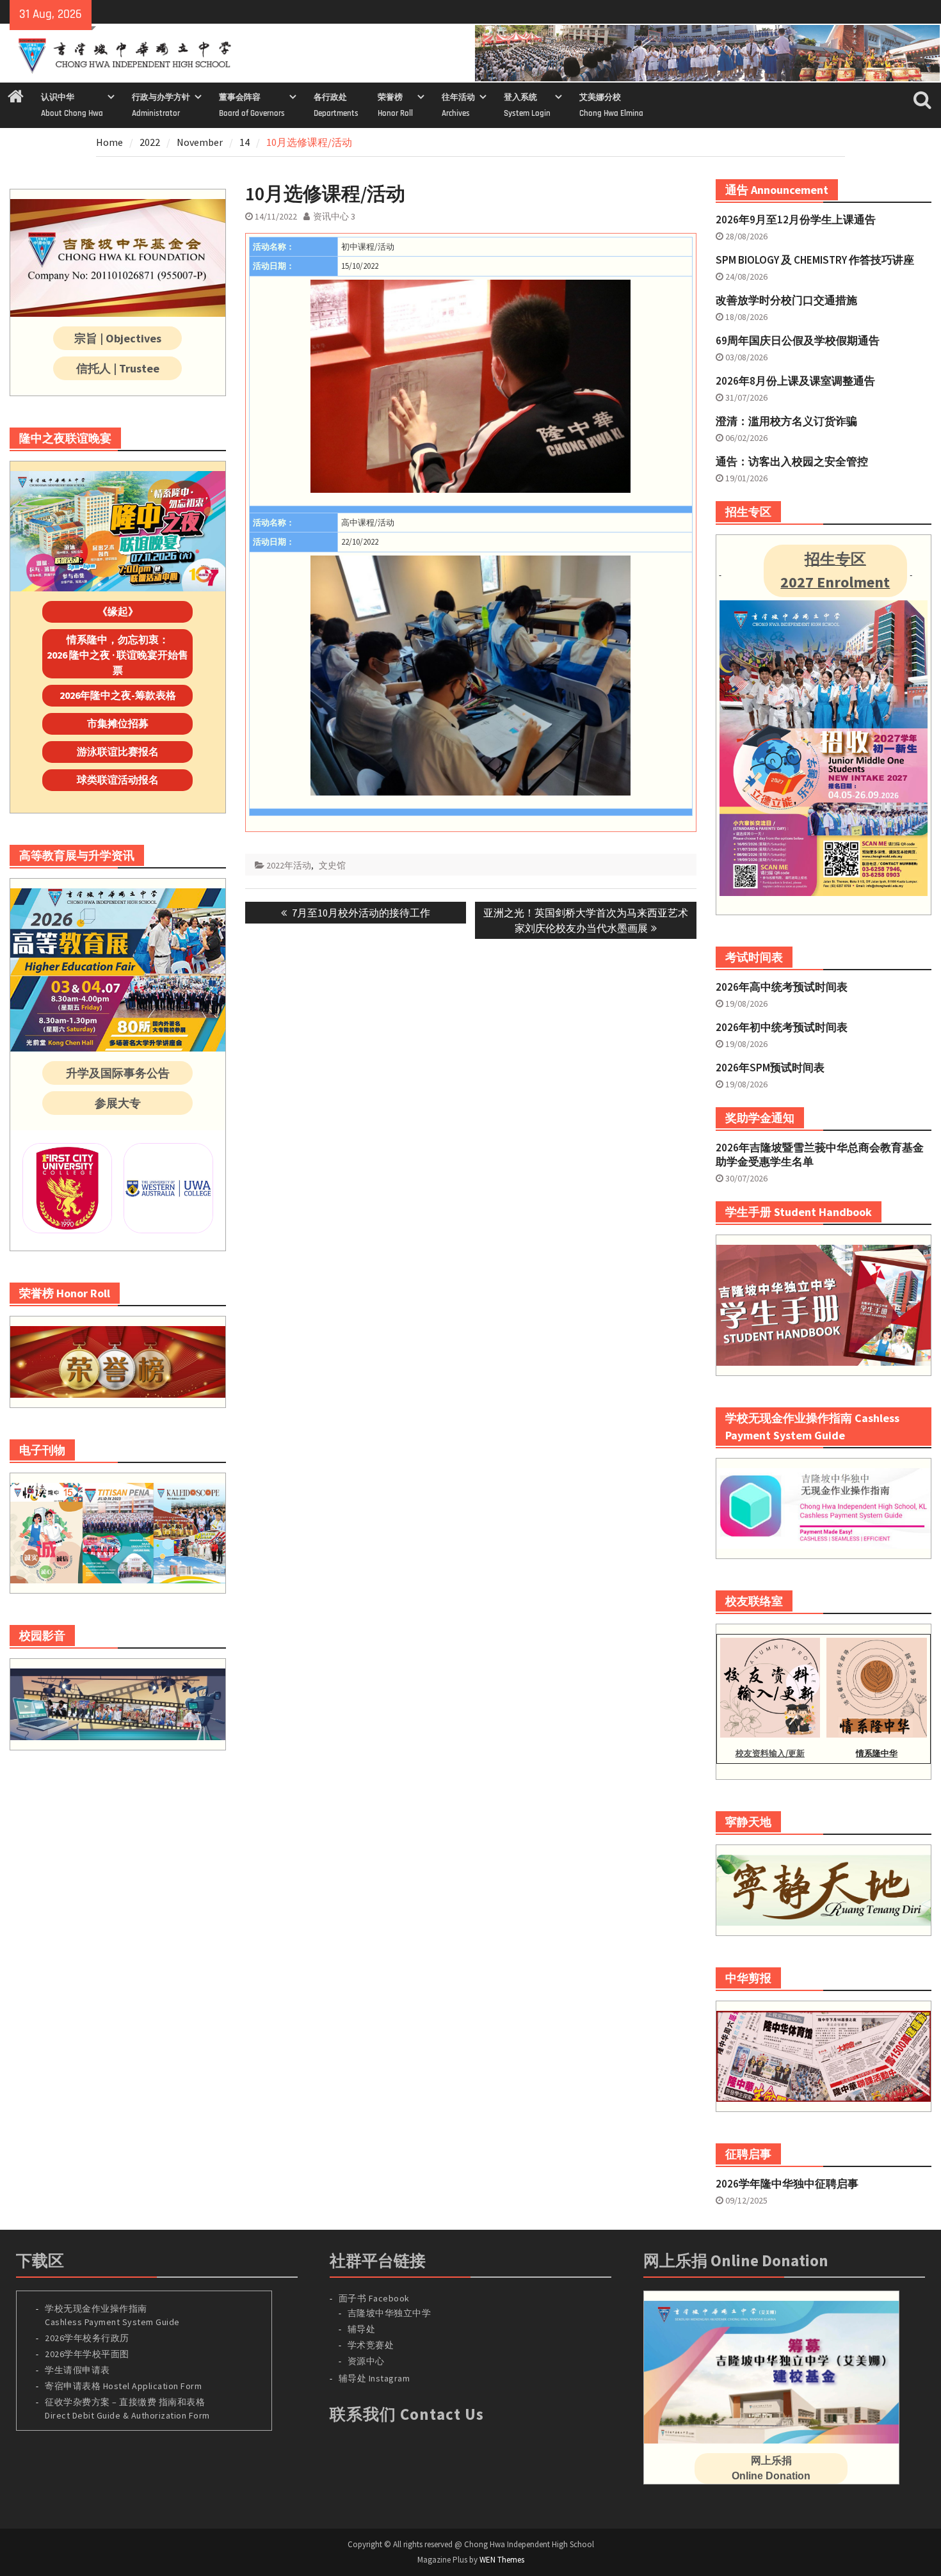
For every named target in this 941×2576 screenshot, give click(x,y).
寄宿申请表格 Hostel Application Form (125, 2386)
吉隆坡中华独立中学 (390, 2313)
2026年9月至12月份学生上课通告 (796, 220)
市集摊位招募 (118, 723)
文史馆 (332, 865)
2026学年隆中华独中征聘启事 (787, 2184)
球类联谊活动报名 (118, 780)
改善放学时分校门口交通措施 (786, 300)
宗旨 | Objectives (118, 338)
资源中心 (366, 2361)
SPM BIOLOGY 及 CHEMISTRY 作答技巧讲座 (815, 260)
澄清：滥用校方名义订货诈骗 (786, 421)
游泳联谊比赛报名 (118, 751)
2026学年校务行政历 (87, 2338)
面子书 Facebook (374, 2298)
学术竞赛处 (371, 2345)
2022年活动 (289, 865)
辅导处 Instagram (374, 2378)
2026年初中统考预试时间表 (782, 1027)
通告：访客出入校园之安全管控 (792, 461)
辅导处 (362, 2329)
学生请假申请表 (77, 2370)
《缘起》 (118, 611)
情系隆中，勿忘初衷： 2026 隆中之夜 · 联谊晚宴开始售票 (117, 655)
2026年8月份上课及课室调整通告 (795, 381)
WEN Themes (502, 2560)
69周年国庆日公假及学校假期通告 (798, 340)
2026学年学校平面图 (87, 2354)
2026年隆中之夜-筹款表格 (118, 695)
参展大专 (118, 1103)
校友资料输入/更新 (770, 1753)
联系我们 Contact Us (407, 2414)
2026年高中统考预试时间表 (782, 987)
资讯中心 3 (334, 216)
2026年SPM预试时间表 (770, 1068)
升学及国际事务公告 (118, 1073)
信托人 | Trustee (118, 368)
